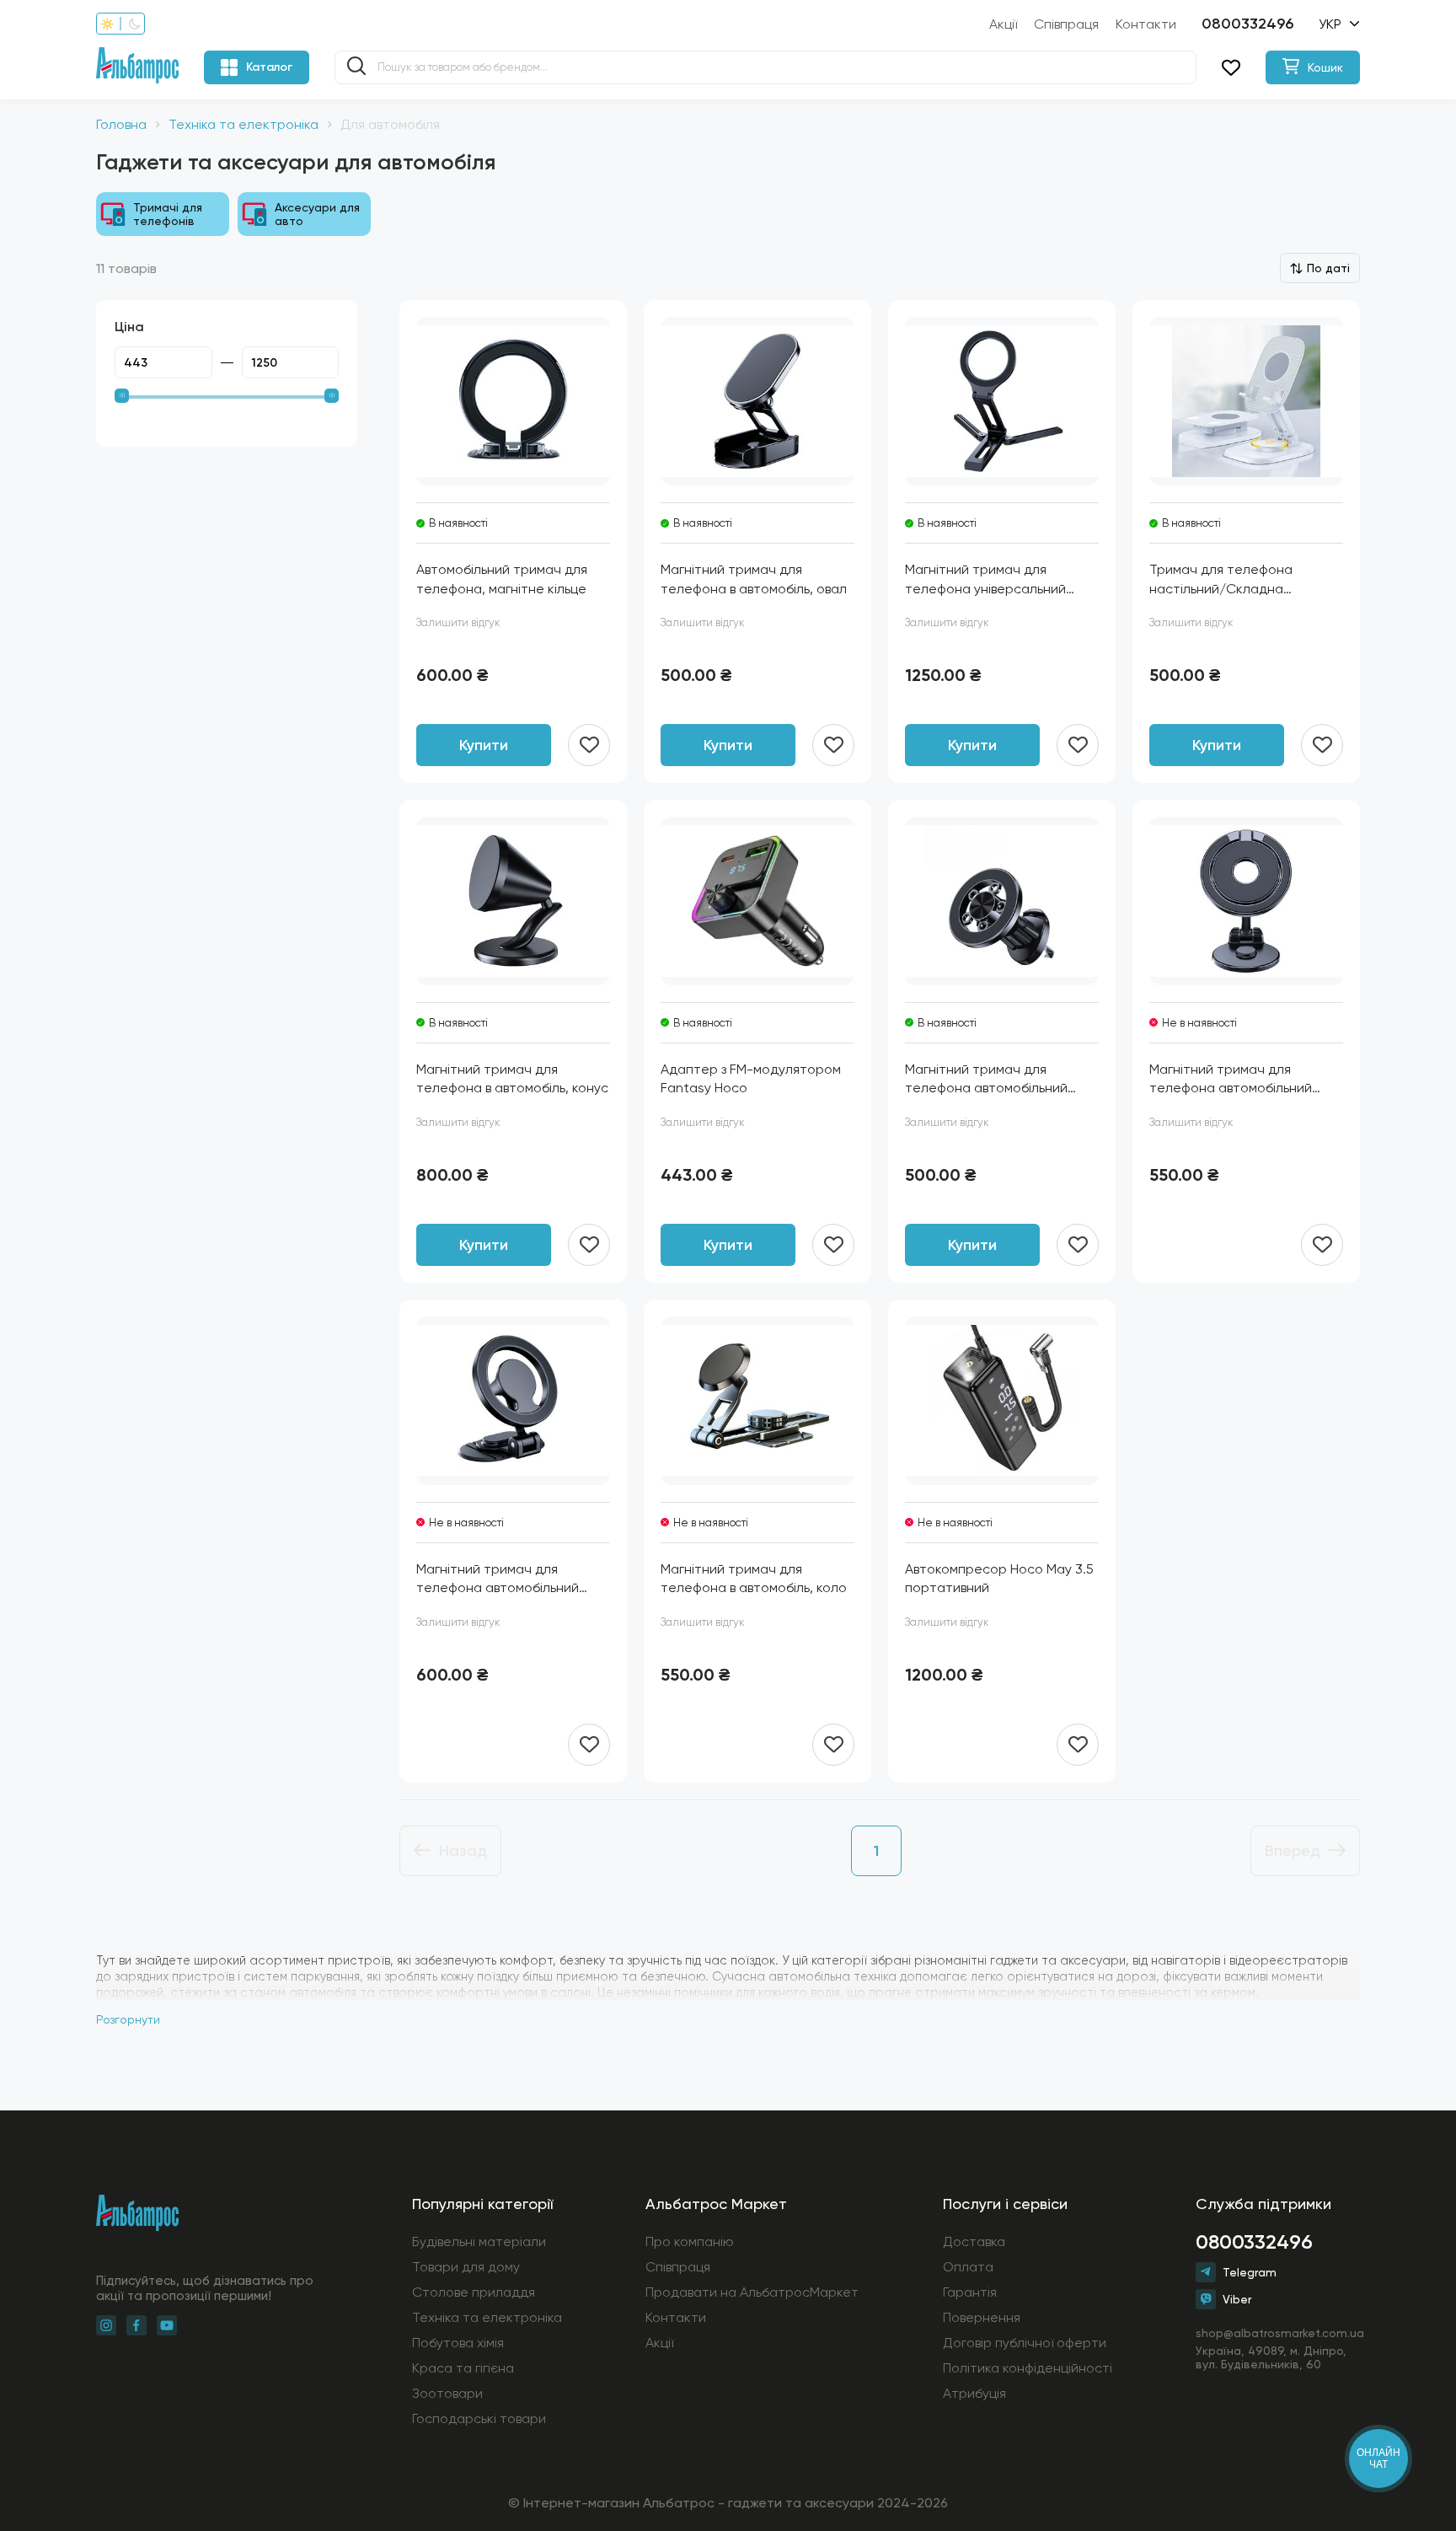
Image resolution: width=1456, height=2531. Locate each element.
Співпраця (1066, 24)
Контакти (1146, 24)
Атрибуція (974, 2393)
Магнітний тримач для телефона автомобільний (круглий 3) (1231, 1080)
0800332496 (1247, 24)
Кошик (1325, 67)
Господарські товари (479, 2418)
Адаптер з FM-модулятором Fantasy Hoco (751, 1078)
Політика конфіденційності (1028, 2368)
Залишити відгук (458, 622)
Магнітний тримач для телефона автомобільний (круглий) (986, 1080)
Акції (1003, 24)
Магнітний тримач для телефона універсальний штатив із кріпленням (985, 580)
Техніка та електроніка (244, 124)
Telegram (1250, 2272)
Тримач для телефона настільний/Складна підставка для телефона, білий (1230, 580)
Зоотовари (447, 2393)
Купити (484, 745)
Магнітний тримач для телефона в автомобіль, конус (512, 1078)
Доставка (974, 2241)
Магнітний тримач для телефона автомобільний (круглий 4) (498, 1579)
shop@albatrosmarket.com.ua (1278, 2333)
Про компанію (690, 2241)
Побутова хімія (458, 2343)
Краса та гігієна (463, 2368)
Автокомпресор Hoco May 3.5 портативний (999, 1578)
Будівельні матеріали (479, 2241)
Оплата (968, 2267)
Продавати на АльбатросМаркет (752, 2292)
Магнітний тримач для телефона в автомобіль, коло (754, 1578)
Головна (121, 124)
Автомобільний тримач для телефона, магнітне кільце (502, 579)
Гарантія (970, 2292)
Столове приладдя (474, 2292)
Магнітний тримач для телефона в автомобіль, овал (754, 579)
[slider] (122, 396)
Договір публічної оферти (1025, 2343)
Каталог (269, 67)
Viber (1237, 2299)
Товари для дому (466, 2267)
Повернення (982, 2317)
